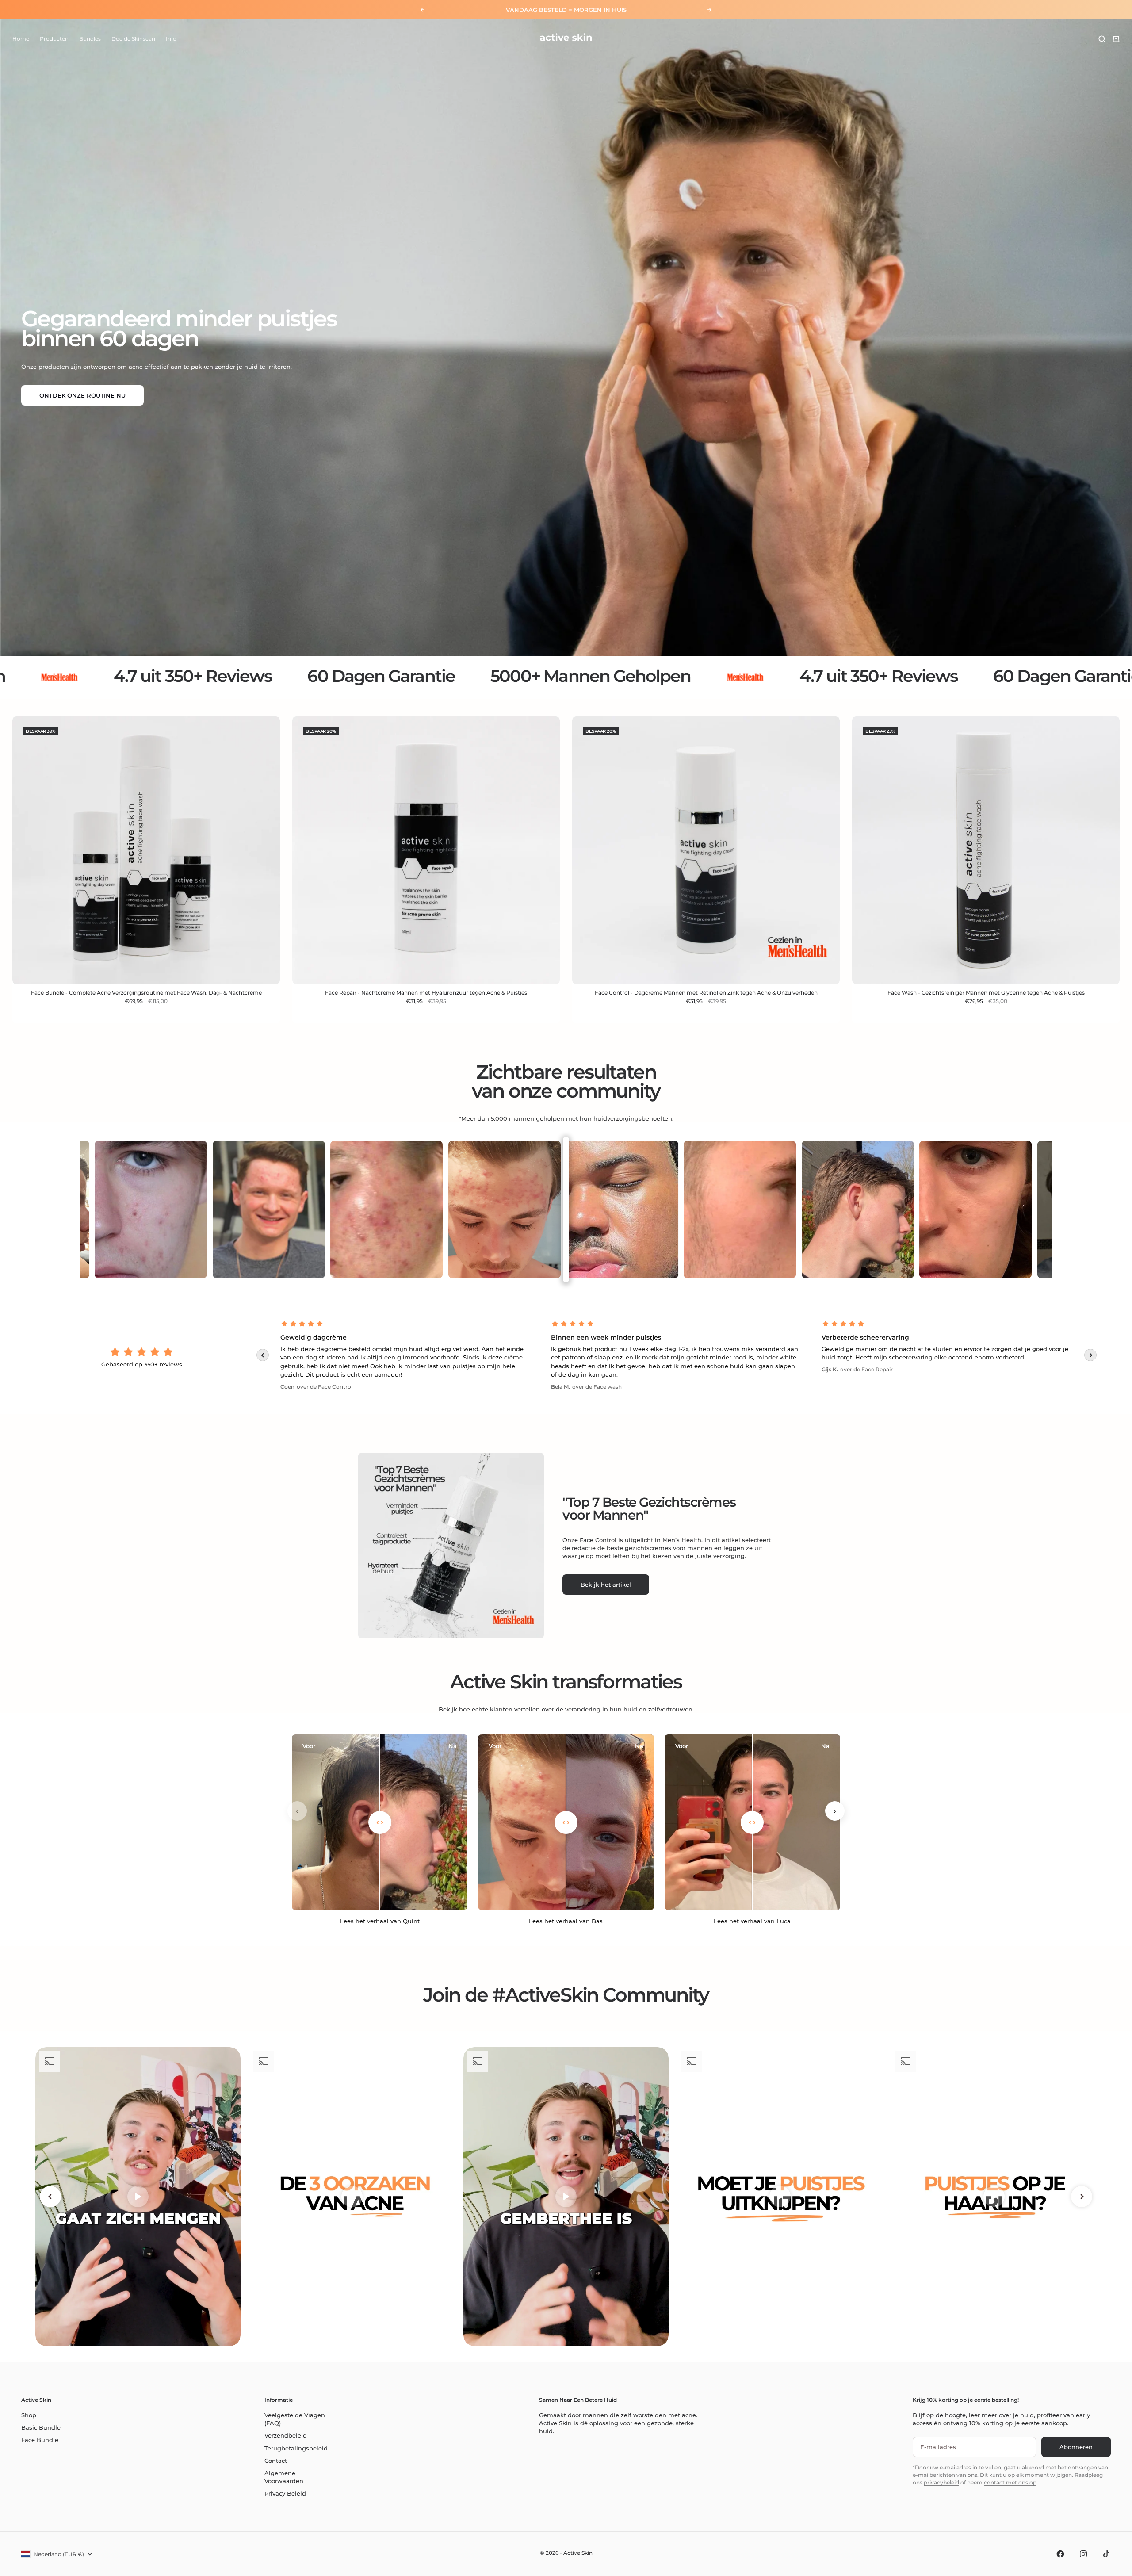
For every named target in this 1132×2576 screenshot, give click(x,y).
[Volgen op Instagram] (1083, 2554)
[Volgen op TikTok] (1106, 2554)
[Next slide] (1090, 1355)
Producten (54, 39)
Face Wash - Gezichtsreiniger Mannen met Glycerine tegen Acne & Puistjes (986, 993)
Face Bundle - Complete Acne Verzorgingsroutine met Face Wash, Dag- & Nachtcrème (146, 993)
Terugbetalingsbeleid (296, 2448)
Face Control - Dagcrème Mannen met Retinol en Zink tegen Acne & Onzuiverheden (706, 993)
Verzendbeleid (286, 2435)
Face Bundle (40, 2440)
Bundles (90, 39)
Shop (29, 2415)
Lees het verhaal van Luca (752, 1921)
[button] (177, 2493)
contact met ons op (1010, 2482)
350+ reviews (163, 1364)
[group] (566, 338)
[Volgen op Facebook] (1060, 2554)
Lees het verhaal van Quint (380, 1921)
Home (21, 39)
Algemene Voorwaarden (284, 2477)
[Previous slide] (263, 1355)
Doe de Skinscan (133, 39)
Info (171, 39)
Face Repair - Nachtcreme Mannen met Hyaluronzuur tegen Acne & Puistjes (426, 993)
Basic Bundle (41, 2427)
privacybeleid (941, 2482)
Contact (276, 2461)
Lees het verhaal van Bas (566, 1921)
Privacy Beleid (285, 2493)
